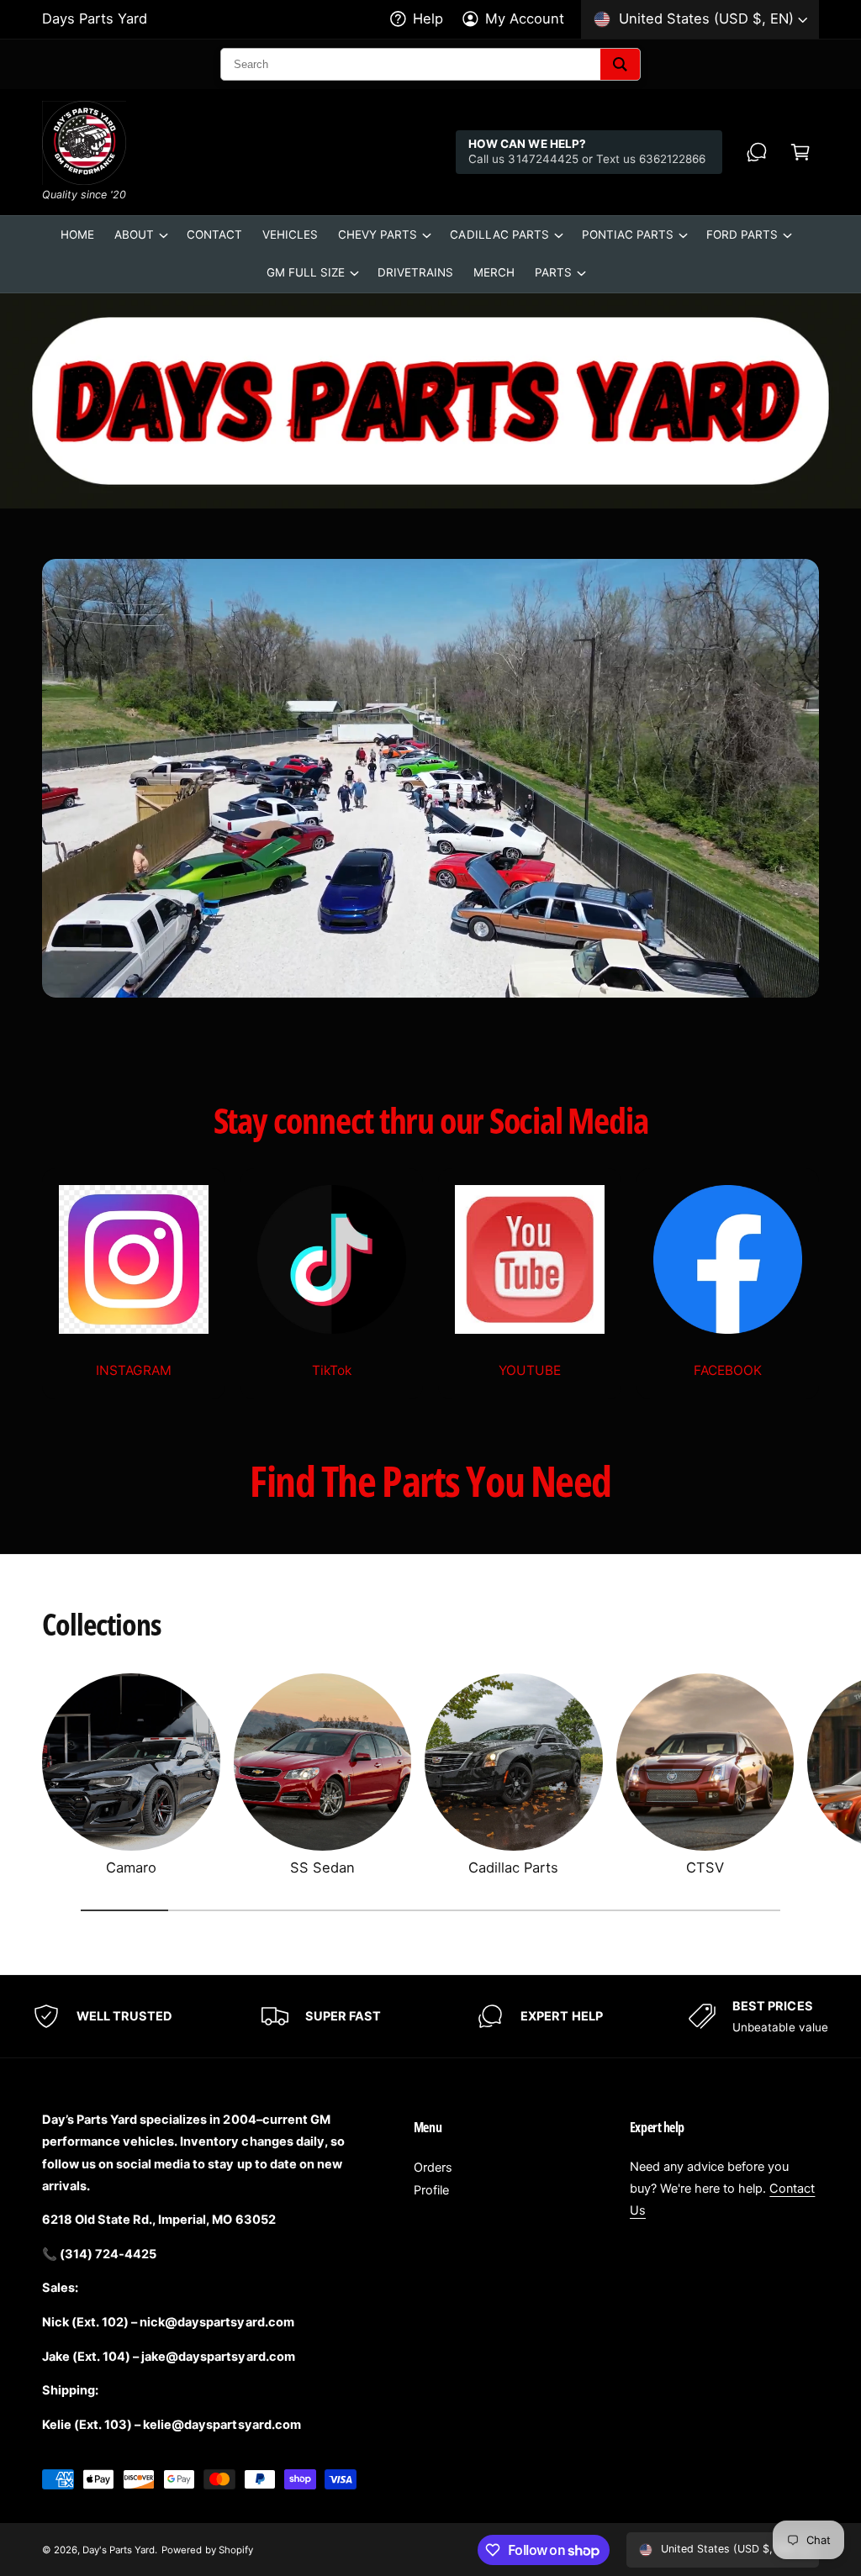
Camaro (131, 1867)
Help (428, 18)
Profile (431, 2190)
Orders (433, 2168)
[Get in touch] (757, 152)
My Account (525, 18)
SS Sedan (322, 1867)
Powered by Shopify (207, 2550)
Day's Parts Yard (119, 2550)
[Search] (620, 64)
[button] (800, 152)
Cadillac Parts (513, 1867)
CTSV (705, 1867)
